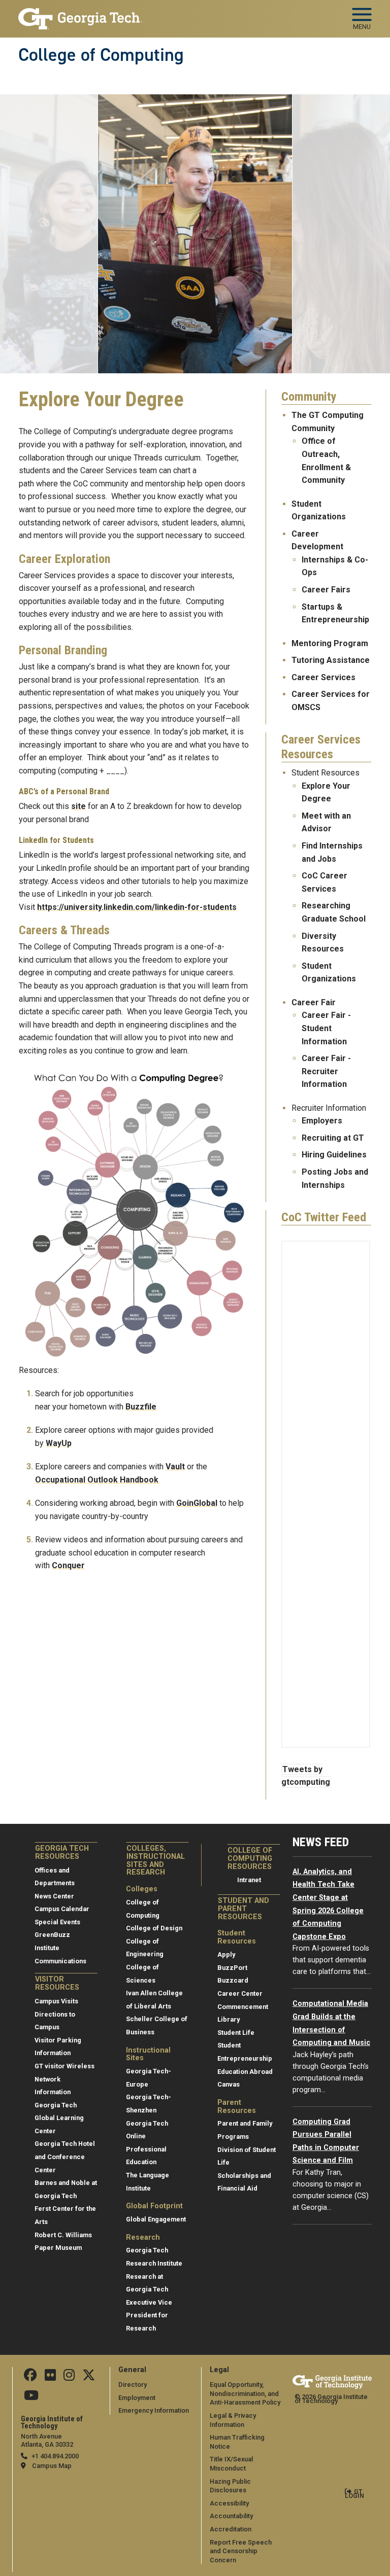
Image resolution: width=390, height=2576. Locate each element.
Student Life (236, 2033)
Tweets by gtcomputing (306, 1776)
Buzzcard (233, 1980)
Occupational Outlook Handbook (98, 1480)
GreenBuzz (52, 1935)
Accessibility (229, 2503)
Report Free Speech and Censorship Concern (241, 2551)
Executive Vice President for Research (149, 2315)
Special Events (57, 1922)
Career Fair (314, 1002)
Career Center (240, 1993)
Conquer (68, 1565)
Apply (226, 1954)
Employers (322, 1121)
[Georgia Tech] (332, 2382)
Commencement (243, 2007)
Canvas (229, 2084)
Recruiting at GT (333, 1138)
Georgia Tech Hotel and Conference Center (65, 2157)
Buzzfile (141, 1407)
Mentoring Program (330, 643)
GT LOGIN (354, 2494)
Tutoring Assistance (331, 660)
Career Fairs (326, 590)
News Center (54, 1896)
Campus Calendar (62, 1909)
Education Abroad (245, 2072)
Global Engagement (156, 2219)
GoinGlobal (197, 1503)
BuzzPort (232, 1968)
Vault (175, 1467)
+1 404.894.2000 (55, 2456)
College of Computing (101, 55)
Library (229, 2019)
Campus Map (52, 2466)
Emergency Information (154, 2410)
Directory (133, 2385)
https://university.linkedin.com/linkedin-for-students (137, 907)
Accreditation (231, 2529)
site (78, 806)
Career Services (324, 677)
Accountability (231, 2516)
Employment (137, 2398)
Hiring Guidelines (334, 1155)
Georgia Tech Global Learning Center (59, 2118)
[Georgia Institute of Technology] (80, 14)
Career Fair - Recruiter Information (326, 1071)
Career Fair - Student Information (326, 1028)
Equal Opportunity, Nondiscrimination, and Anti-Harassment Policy (245, 2393)
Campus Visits (56, 2001)
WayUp (59, 1443)
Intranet (249, 1880)
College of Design (154, 1928)
